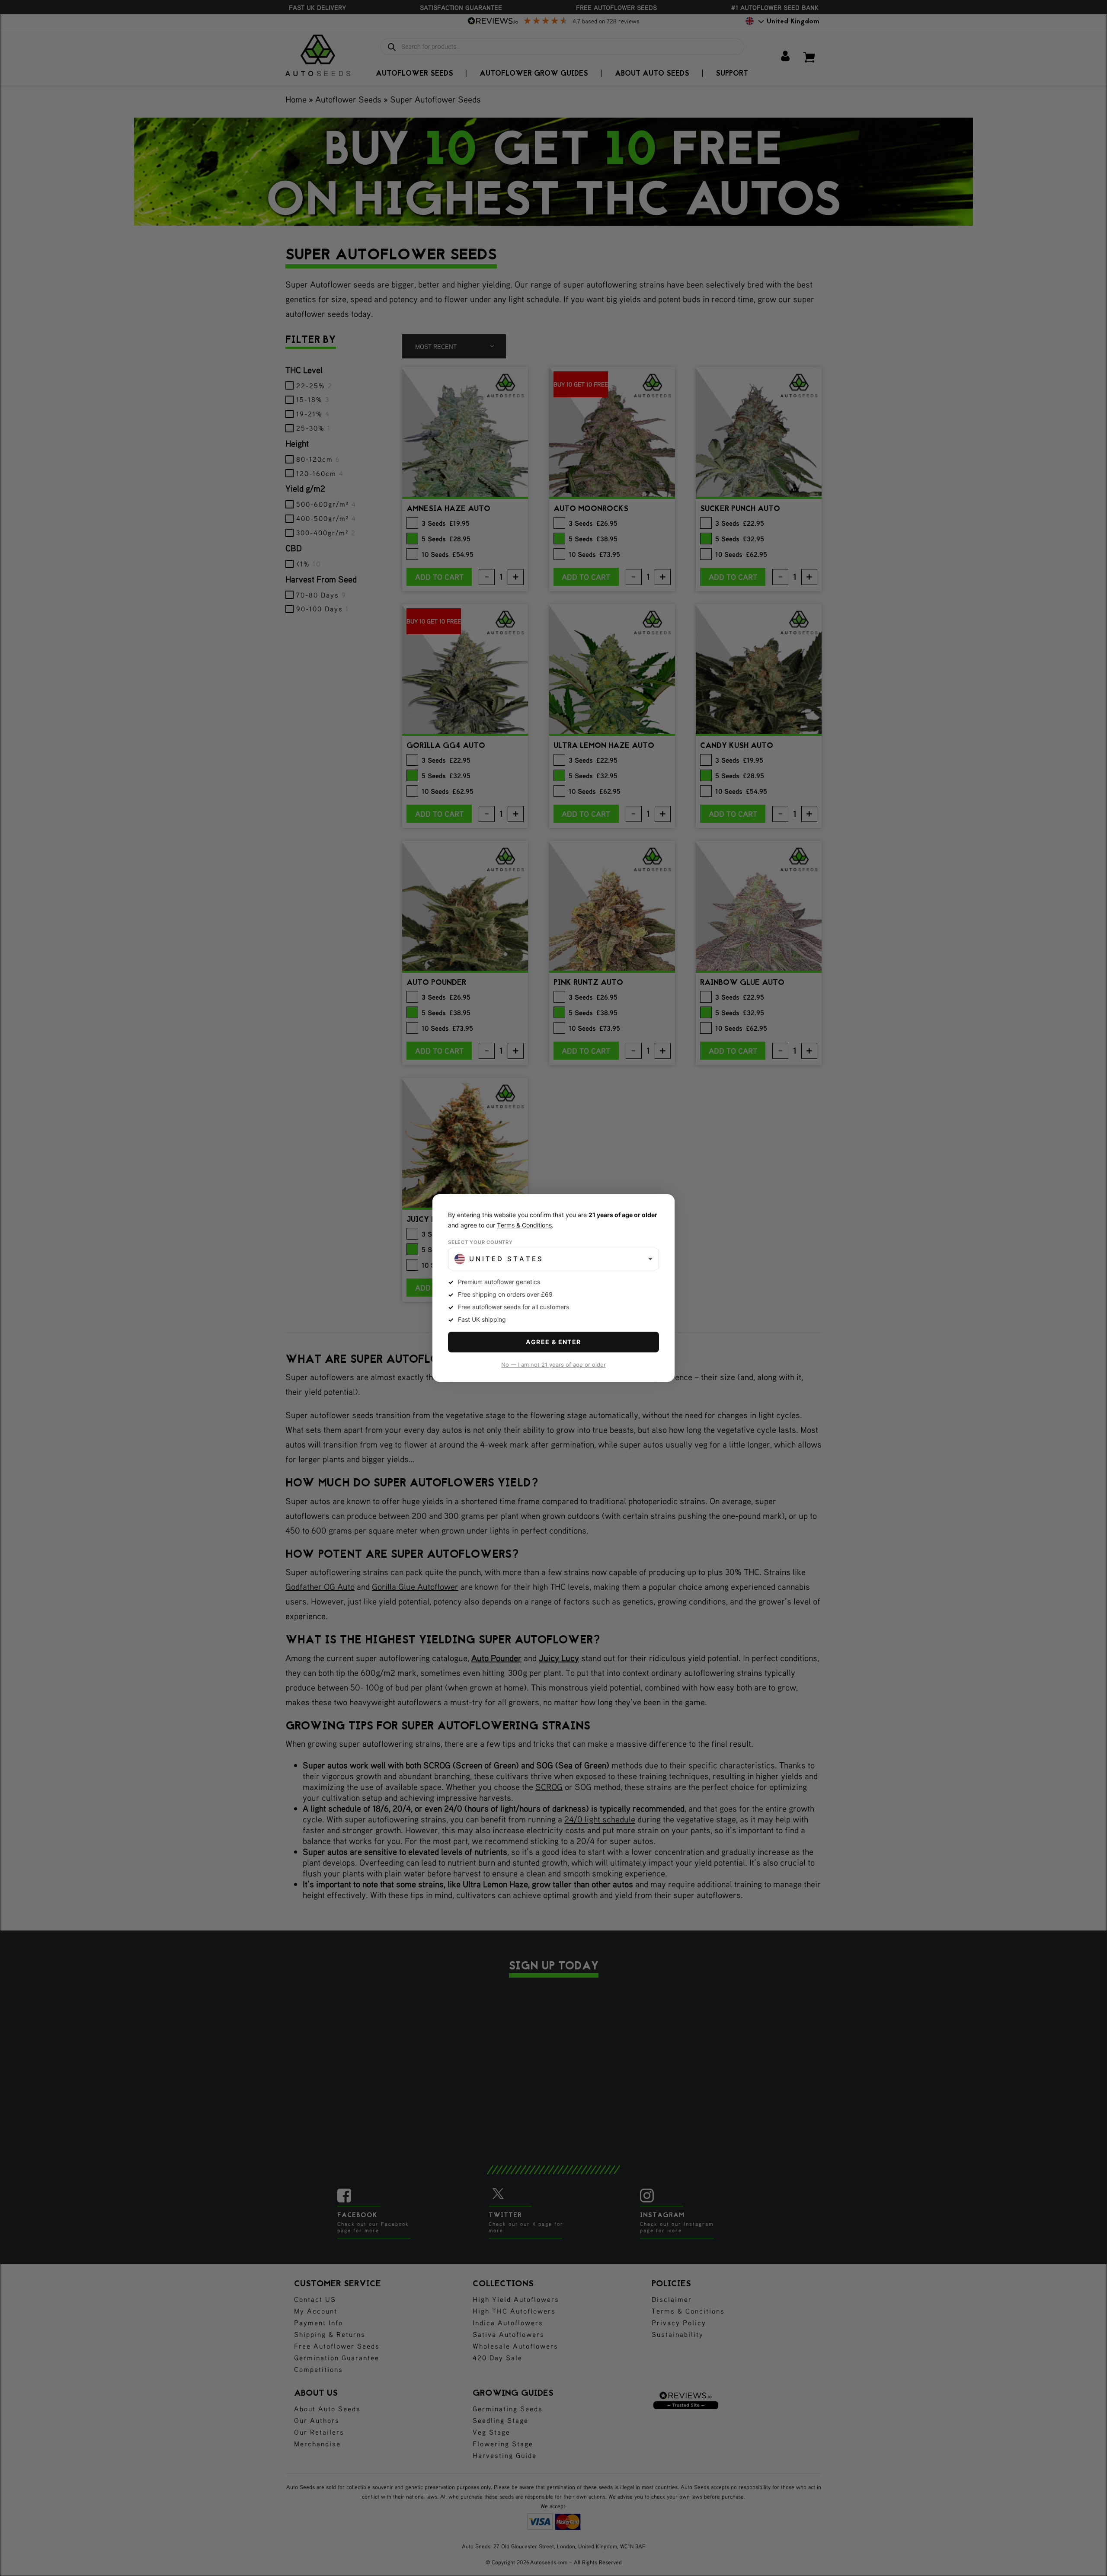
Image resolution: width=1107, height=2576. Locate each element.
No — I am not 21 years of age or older (553, 1365)
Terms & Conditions (524, 1225)
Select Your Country (480, 1242)
